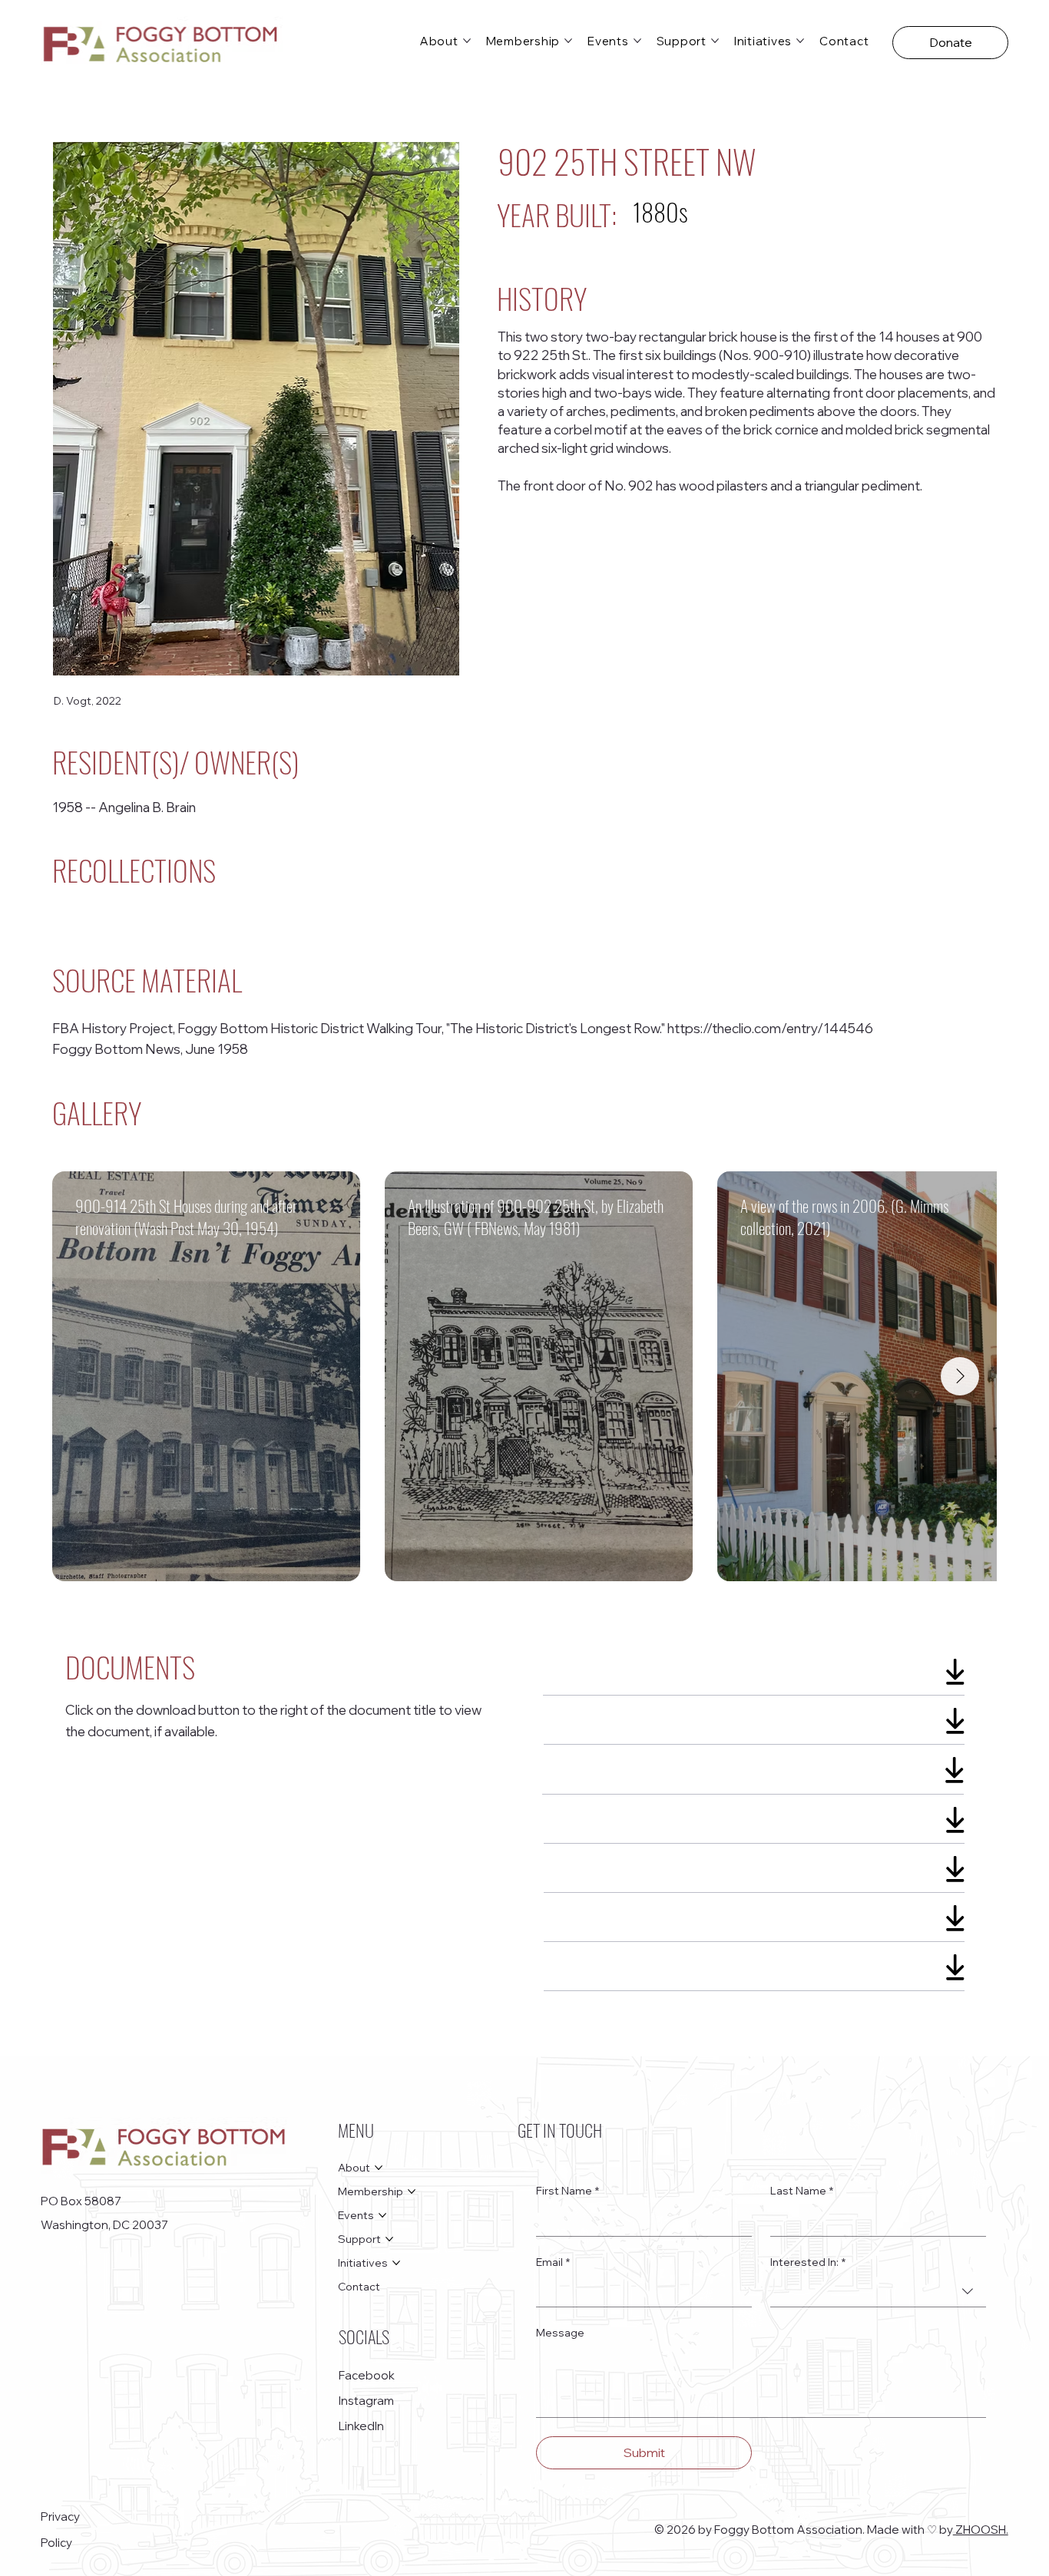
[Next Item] (960, 1376)
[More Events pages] (637, 41)
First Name (568, 2191)
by (946, 2530)
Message (560, 2333)
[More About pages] (467, 41)
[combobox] (878, 2292)
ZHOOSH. (981, 2530)
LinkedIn (361, 2426)
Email (553, 2262)
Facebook (367, 2375)
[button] (950, 43)
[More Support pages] (715, 41)
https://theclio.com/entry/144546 (770, 1028)
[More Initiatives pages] (800, 41)
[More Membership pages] (568, 41)
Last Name (802, 2191)
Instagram (366, 2401)
